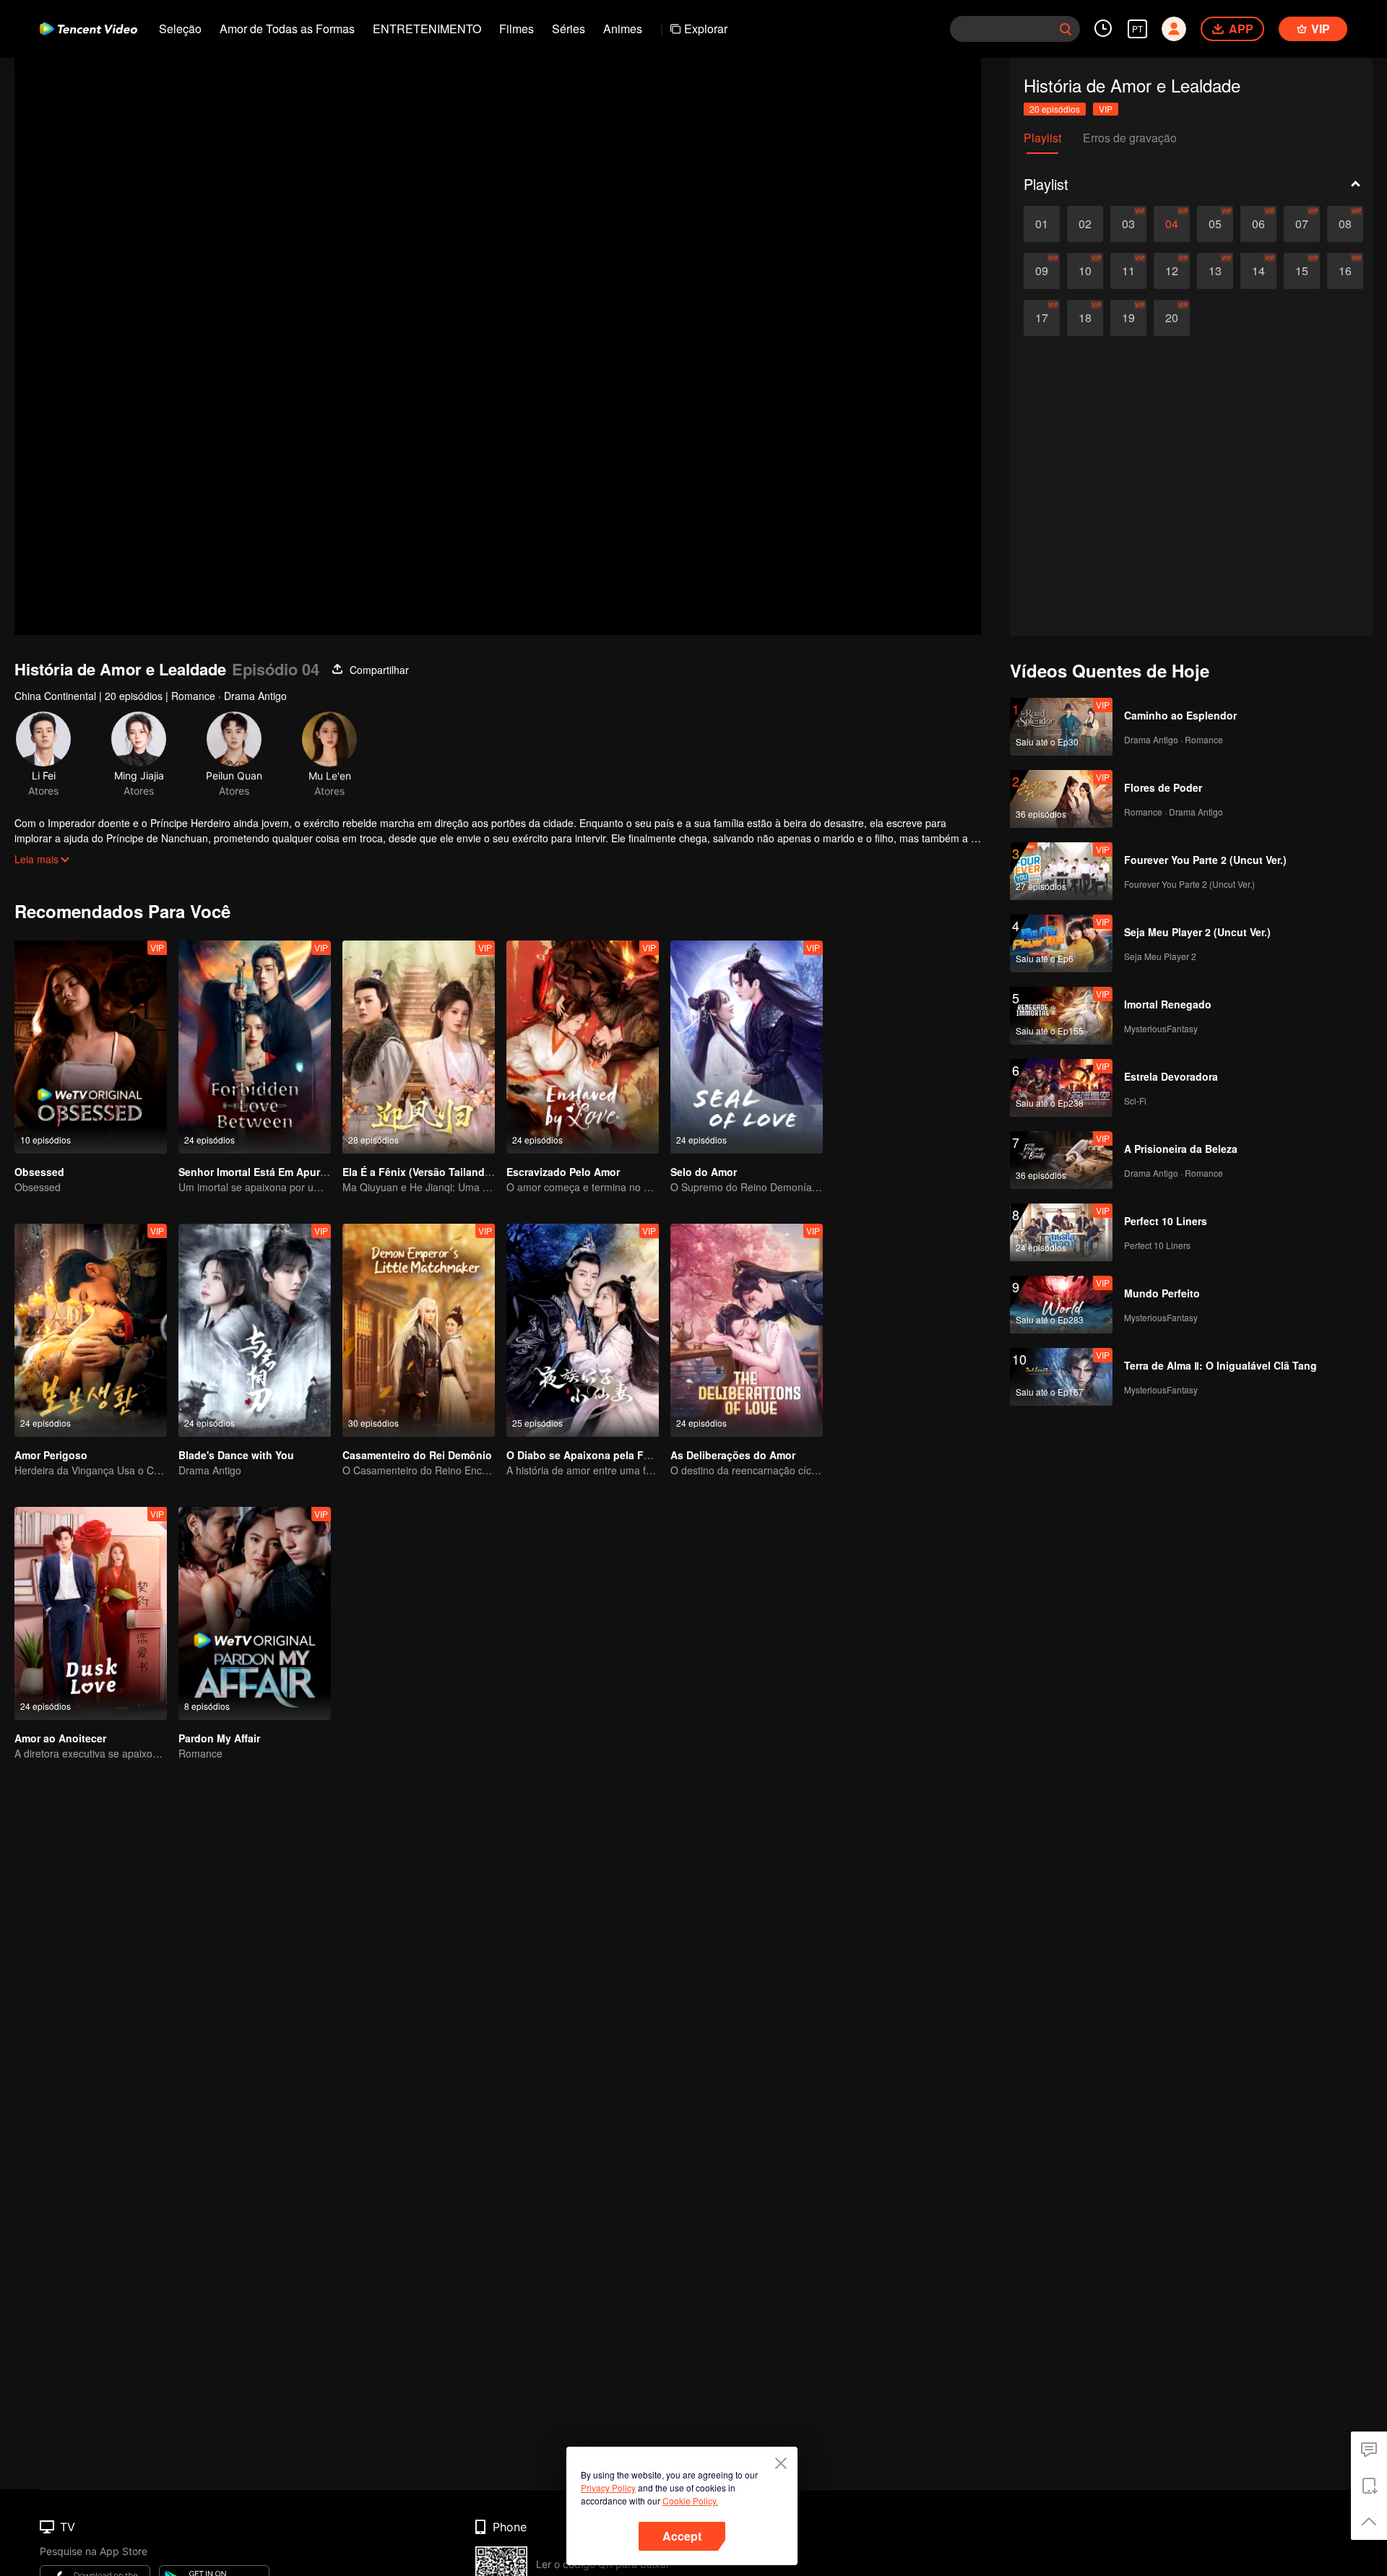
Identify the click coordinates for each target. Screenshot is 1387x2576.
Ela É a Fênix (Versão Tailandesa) (424, 1172)
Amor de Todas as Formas (287, 29)
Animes (623, 29)
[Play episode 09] (1042, 271)
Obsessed (39, 1172)
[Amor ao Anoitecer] (91, 1613)
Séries (569, 29)
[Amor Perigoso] (91, 1330)
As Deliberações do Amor (733, 1455)
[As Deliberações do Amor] (747, 1330)
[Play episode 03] (1128, 224)
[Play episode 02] (1085, 224)
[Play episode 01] (1042, 224)
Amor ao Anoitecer (60, 1738)
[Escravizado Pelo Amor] (583, 1047)
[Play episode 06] (1258, 224)
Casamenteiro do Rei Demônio (417, 1455)
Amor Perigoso (51, 1455)
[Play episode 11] (1128, 271)
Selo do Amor (704, 1172)
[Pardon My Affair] (255, 1613)
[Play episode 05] (1215, 224)
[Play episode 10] (1085, 271)
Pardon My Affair (219, 1738)
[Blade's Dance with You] (255, 1330)
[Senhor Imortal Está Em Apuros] (255, 1047)
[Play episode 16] (1345, 271)
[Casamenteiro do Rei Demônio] (419, 1330)
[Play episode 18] (1085, 318)
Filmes (517, 29)
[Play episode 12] (1172, 271)
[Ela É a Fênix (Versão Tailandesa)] (419, 1047)
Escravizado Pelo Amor (563, 1172)
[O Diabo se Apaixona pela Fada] (583, 1330)
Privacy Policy (608, 2488)
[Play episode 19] (1128, 318)
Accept (682, 2536)
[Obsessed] (91, 1047)
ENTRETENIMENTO (427, 29)
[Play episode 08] (1345, 224)
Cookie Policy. (690, 2501)
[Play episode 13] (1215, 271)
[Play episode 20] (1172, 318)
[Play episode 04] (1172, 224)
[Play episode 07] (1302, 224)
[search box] (1066, 29)
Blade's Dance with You (236, 1455)
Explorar (706, 29)
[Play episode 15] (1302, 271)
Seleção (180, 29)
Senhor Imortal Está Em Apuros (255, 1172)
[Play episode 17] (1042, 318)
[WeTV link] (88, 29)
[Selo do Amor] (747, 1047)
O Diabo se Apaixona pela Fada (584, 1455)
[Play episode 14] (1258, 271)
